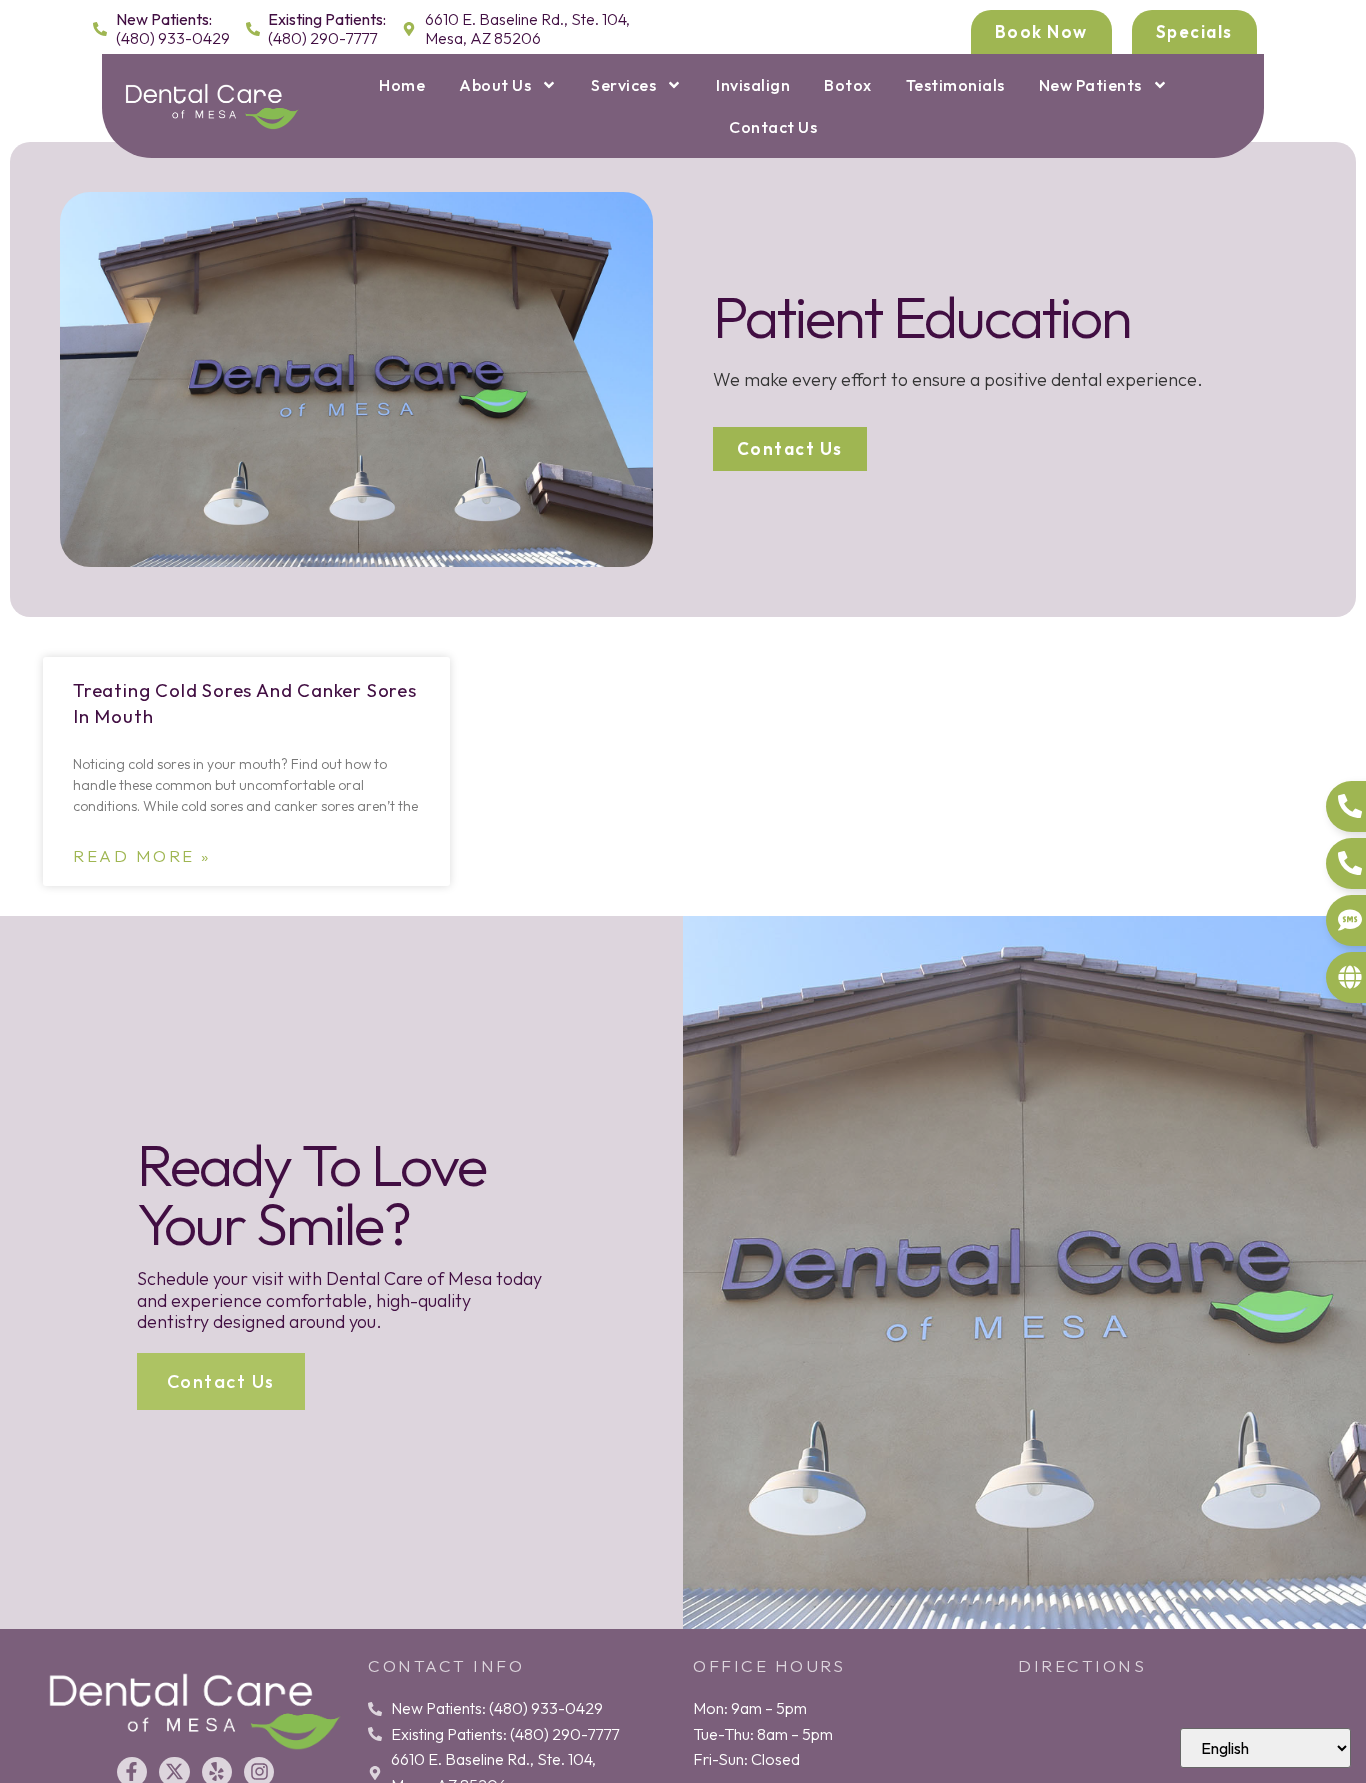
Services (623, 85)
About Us (495, 85)
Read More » (142, 856)
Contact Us (773, 127)
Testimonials (955, 85)
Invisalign (753, 85)
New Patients (1090, 85)
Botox (848, 85)
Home (402, 85)
